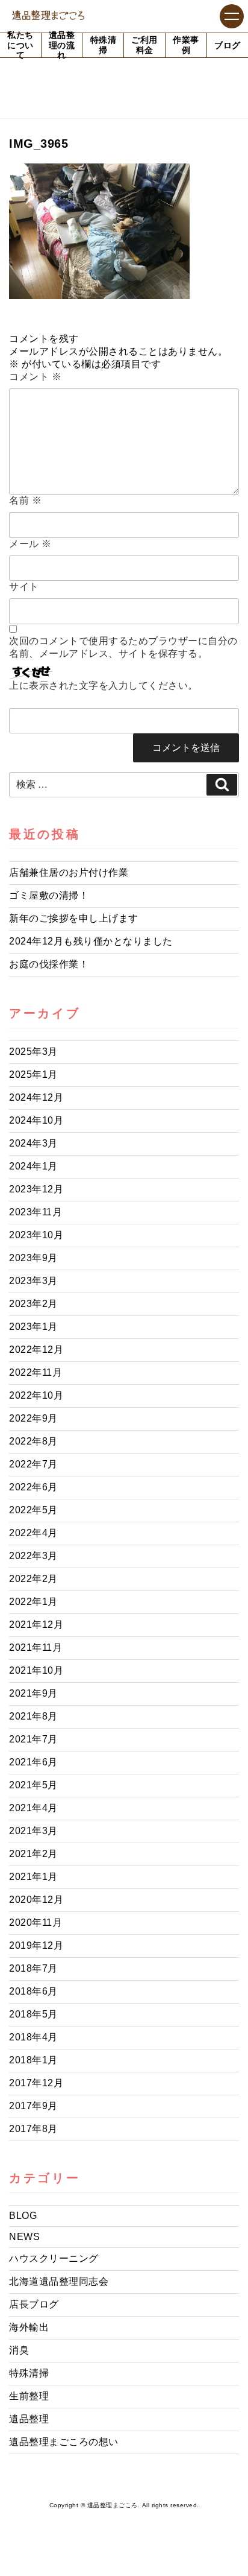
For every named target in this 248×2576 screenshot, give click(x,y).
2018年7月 (33, 1968)
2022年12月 (36, 1350)
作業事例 (186, 45)
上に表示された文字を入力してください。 (104, 685)
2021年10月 (36, 1670)
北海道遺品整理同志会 (59, 2281)
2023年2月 (33, 1304)
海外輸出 (29, 2327)
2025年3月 (33, 1052)
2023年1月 (33, 1327)
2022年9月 (33, 1418)
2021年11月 (36, 1647)
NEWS (24, 2237)
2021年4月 (33, 1808)
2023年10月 (36, 1235)
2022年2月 (33, 1579)
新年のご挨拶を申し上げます (74, 918)
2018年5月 (33, 2014)
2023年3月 (33, 1281)
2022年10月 (36, 1395)
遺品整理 (29, 2419)
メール (30, 544)
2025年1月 (33, 1074)
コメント (35, 377)
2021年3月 (33, 1831)
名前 (25, 500)
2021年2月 (33, 1854)
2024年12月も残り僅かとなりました (91, 941)
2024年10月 (36, 1120)
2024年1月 (33, 1166)
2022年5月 (33, 1510)
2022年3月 (33, 1556)
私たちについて (20, 45)
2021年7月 (33, 1739)
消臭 (19, 2350)
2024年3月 (33, 1143)
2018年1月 (33, 2060)
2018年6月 (33, 1991)
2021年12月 (36, 1625)
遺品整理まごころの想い (64, 2442)
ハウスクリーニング (54, 2258)
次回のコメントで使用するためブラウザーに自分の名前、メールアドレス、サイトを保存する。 (123, 647)
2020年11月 (36, 1923)
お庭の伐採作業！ (49, 964)
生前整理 (29, 2396)
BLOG (23, 2216)
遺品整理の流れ (62, 45)
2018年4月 (33, 2037)
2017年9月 (33, 2106)
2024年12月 (36, 1097)
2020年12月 (36, 1900)
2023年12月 (36, 1189)
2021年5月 (33, 1785)
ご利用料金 (144, 45)
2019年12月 (36, 1945)
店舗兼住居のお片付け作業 (69, 872)
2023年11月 (36, 1212)
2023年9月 (33, 1258)
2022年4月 (33, 1533)
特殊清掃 (104, 45)
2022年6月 (33, 1487)
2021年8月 (33, 1716)
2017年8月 (33, 2129)
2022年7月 (33, 1464)
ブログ (228, 45)
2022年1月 (33, 1602)
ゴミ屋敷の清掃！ (49, 895)
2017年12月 (36, 2083)
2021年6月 (33, 1762)
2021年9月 (33, 1693)
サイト (24, 587)
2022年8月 (33, 1441)
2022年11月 (36, 1372)
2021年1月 (33, 1877)
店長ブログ (34, 2304)
